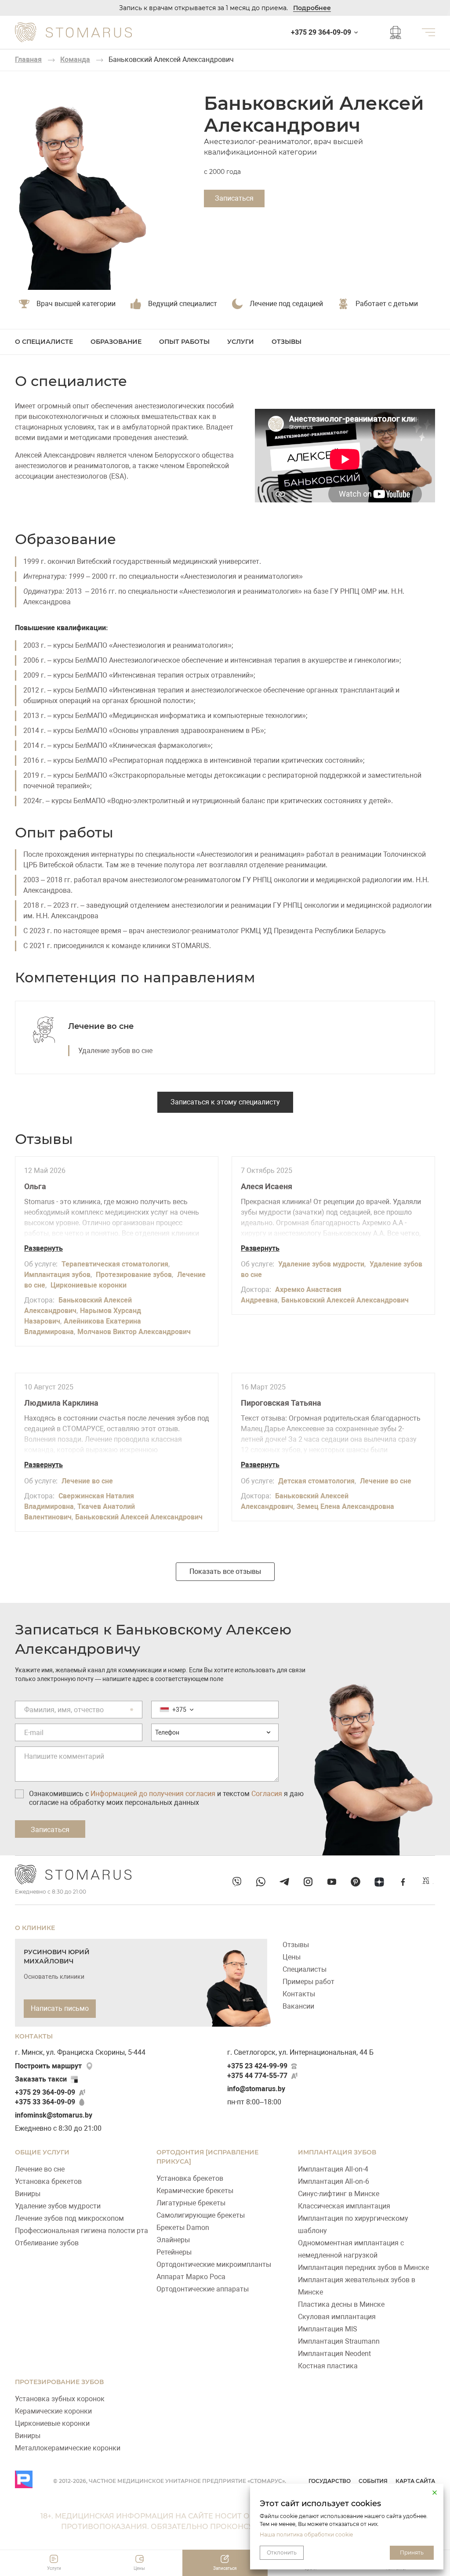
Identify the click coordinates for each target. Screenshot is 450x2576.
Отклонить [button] (282, 2553)
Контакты (299, 1994)
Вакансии (298, 2006)
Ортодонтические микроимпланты (214, 2264)
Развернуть (44, 1248)
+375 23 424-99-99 (257, 2066)
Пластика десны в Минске (341, 2304)
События (373, 2481)
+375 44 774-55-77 (257, 2076)
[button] (435, 2493)
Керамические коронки (53, 2411)
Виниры (28, 2194)
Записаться (234, 198)
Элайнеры (173, 2240)
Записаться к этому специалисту (225, 1102)
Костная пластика (328, 2366)
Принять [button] (412, 2553)
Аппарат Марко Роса (191, 2277)
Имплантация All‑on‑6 (334, 2181)
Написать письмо (60, 2008)
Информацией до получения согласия (153, 1794)
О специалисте (44, 342)
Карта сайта (415, 2481)
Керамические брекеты (195, 2191)
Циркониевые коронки (89, 1285)
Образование (116, 342)
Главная (28, 60)
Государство (330, 2481)
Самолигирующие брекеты (201, 2215)
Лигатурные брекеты (191, 2203)
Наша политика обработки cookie (306, 2535)
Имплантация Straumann (339, 2341)
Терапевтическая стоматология (115, 1264)
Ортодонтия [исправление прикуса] (207, 2157)
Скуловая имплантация (337, 2317)
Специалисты (305, 1969)
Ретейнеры (174, 2252)
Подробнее (312, 8)
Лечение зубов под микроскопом (69, 2218)
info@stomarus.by (256, 2089)
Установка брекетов (48, 2181)
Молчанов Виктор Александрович (134, 1332)
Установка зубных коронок (60, 2399)
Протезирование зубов (134, 1275)
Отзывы (287, 342)
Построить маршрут (48, 2066)
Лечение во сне (101, 1026)
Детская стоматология (316, 1481)
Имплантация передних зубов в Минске (363, 2268)
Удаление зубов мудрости (321, 1264)
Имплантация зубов (57, 1275)
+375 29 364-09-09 (45, 2092)
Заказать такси (41, 2079)
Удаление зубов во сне (115, 1051)
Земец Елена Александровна (345, 1506)
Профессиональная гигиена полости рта (82, 2231)
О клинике (35, 1928)
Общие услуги (42, 2152)
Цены (292, 1957)
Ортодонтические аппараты (203, 2289)
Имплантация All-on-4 (333, 2169)
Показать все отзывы (225, 1571)
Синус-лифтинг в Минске (339, 2194)
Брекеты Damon (183, 2228)
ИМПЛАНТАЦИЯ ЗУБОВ (337, 2152)
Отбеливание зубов (47, 2243)
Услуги (241, 342)
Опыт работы (184, 342)
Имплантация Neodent (334, 2354)
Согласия (267, 1794)
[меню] (428, 32)
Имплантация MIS (328, 2329)
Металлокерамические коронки (68, 2448)
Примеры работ (308, 1982)
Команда (75, 60)
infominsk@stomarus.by (54, 2115)
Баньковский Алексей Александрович (345, 1300)
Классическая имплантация (344, 2206)
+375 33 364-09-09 (45, 2102)
